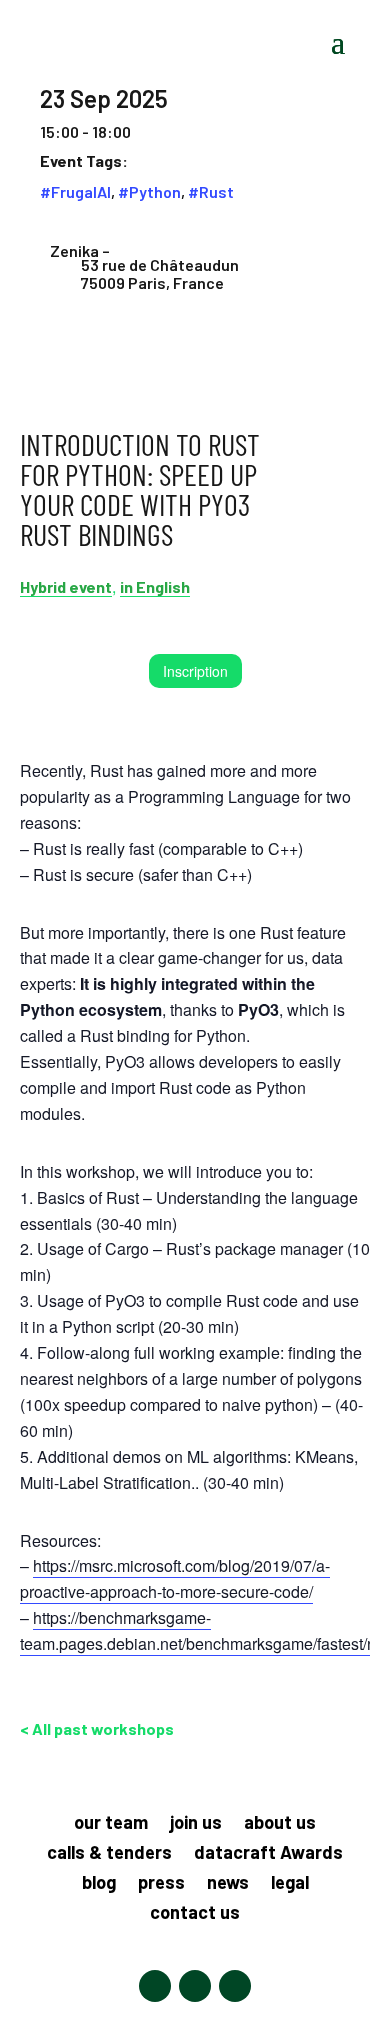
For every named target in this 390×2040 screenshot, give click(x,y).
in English (155, 586)
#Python (149, 191)
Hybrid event (66, 586)
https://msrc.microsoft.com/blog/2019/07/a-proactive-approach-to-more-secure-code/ (175, 1578)
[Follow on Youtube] (235, 1986)
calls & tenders (109, 1854)
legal (290, 1884)
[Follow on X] (195, 1986)
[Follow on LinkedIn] (155, 1986)
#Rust (211, 191)
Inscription (195, 671)
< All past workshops (97, 1728)
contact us (195, 1914)
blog (99, 1884)
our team (111, 1824)
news (228, 1884)
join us (196, 1824)
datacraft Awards (268, 1854)
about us (280, 1824)
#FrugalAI (75, 191)
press (161, 1884)
